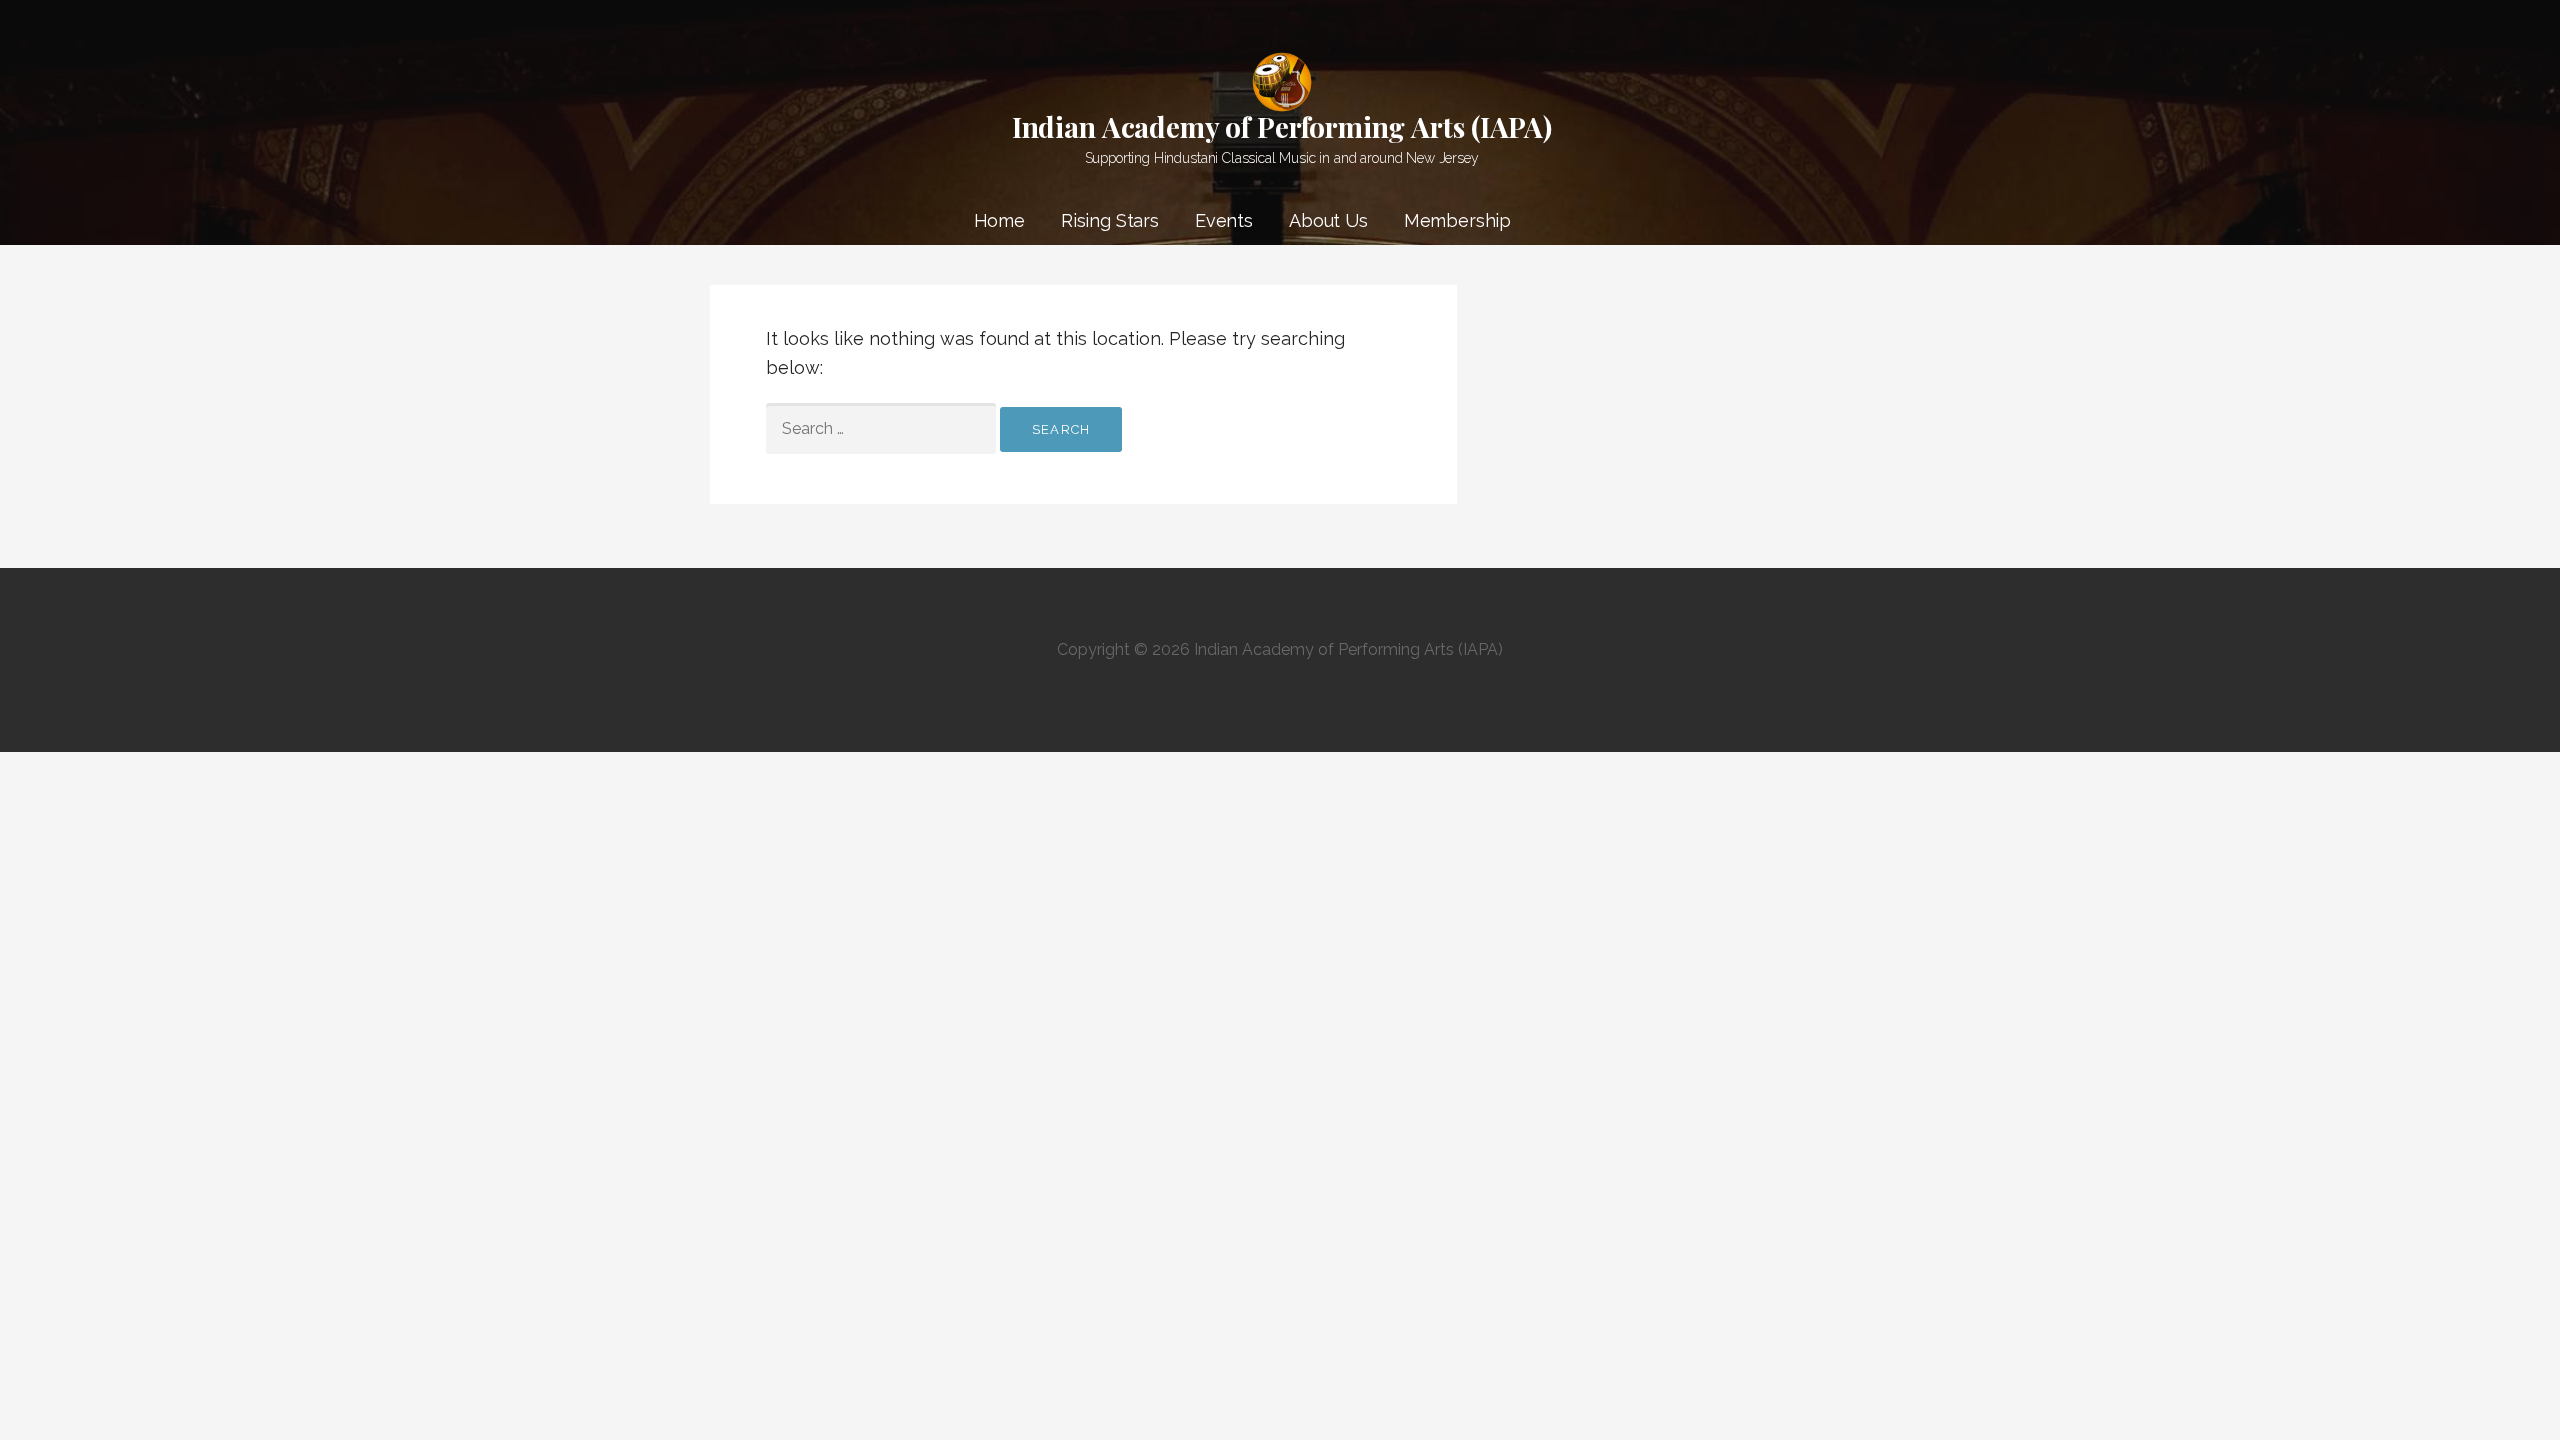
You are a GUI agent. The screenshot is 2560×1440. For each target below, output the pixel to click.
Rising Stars (1110, 220)
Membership (1457, 220)
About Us (1328, 220)
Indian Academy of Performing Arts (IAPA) (1282, 126)
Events (1224, 220)
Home (999, 220)
